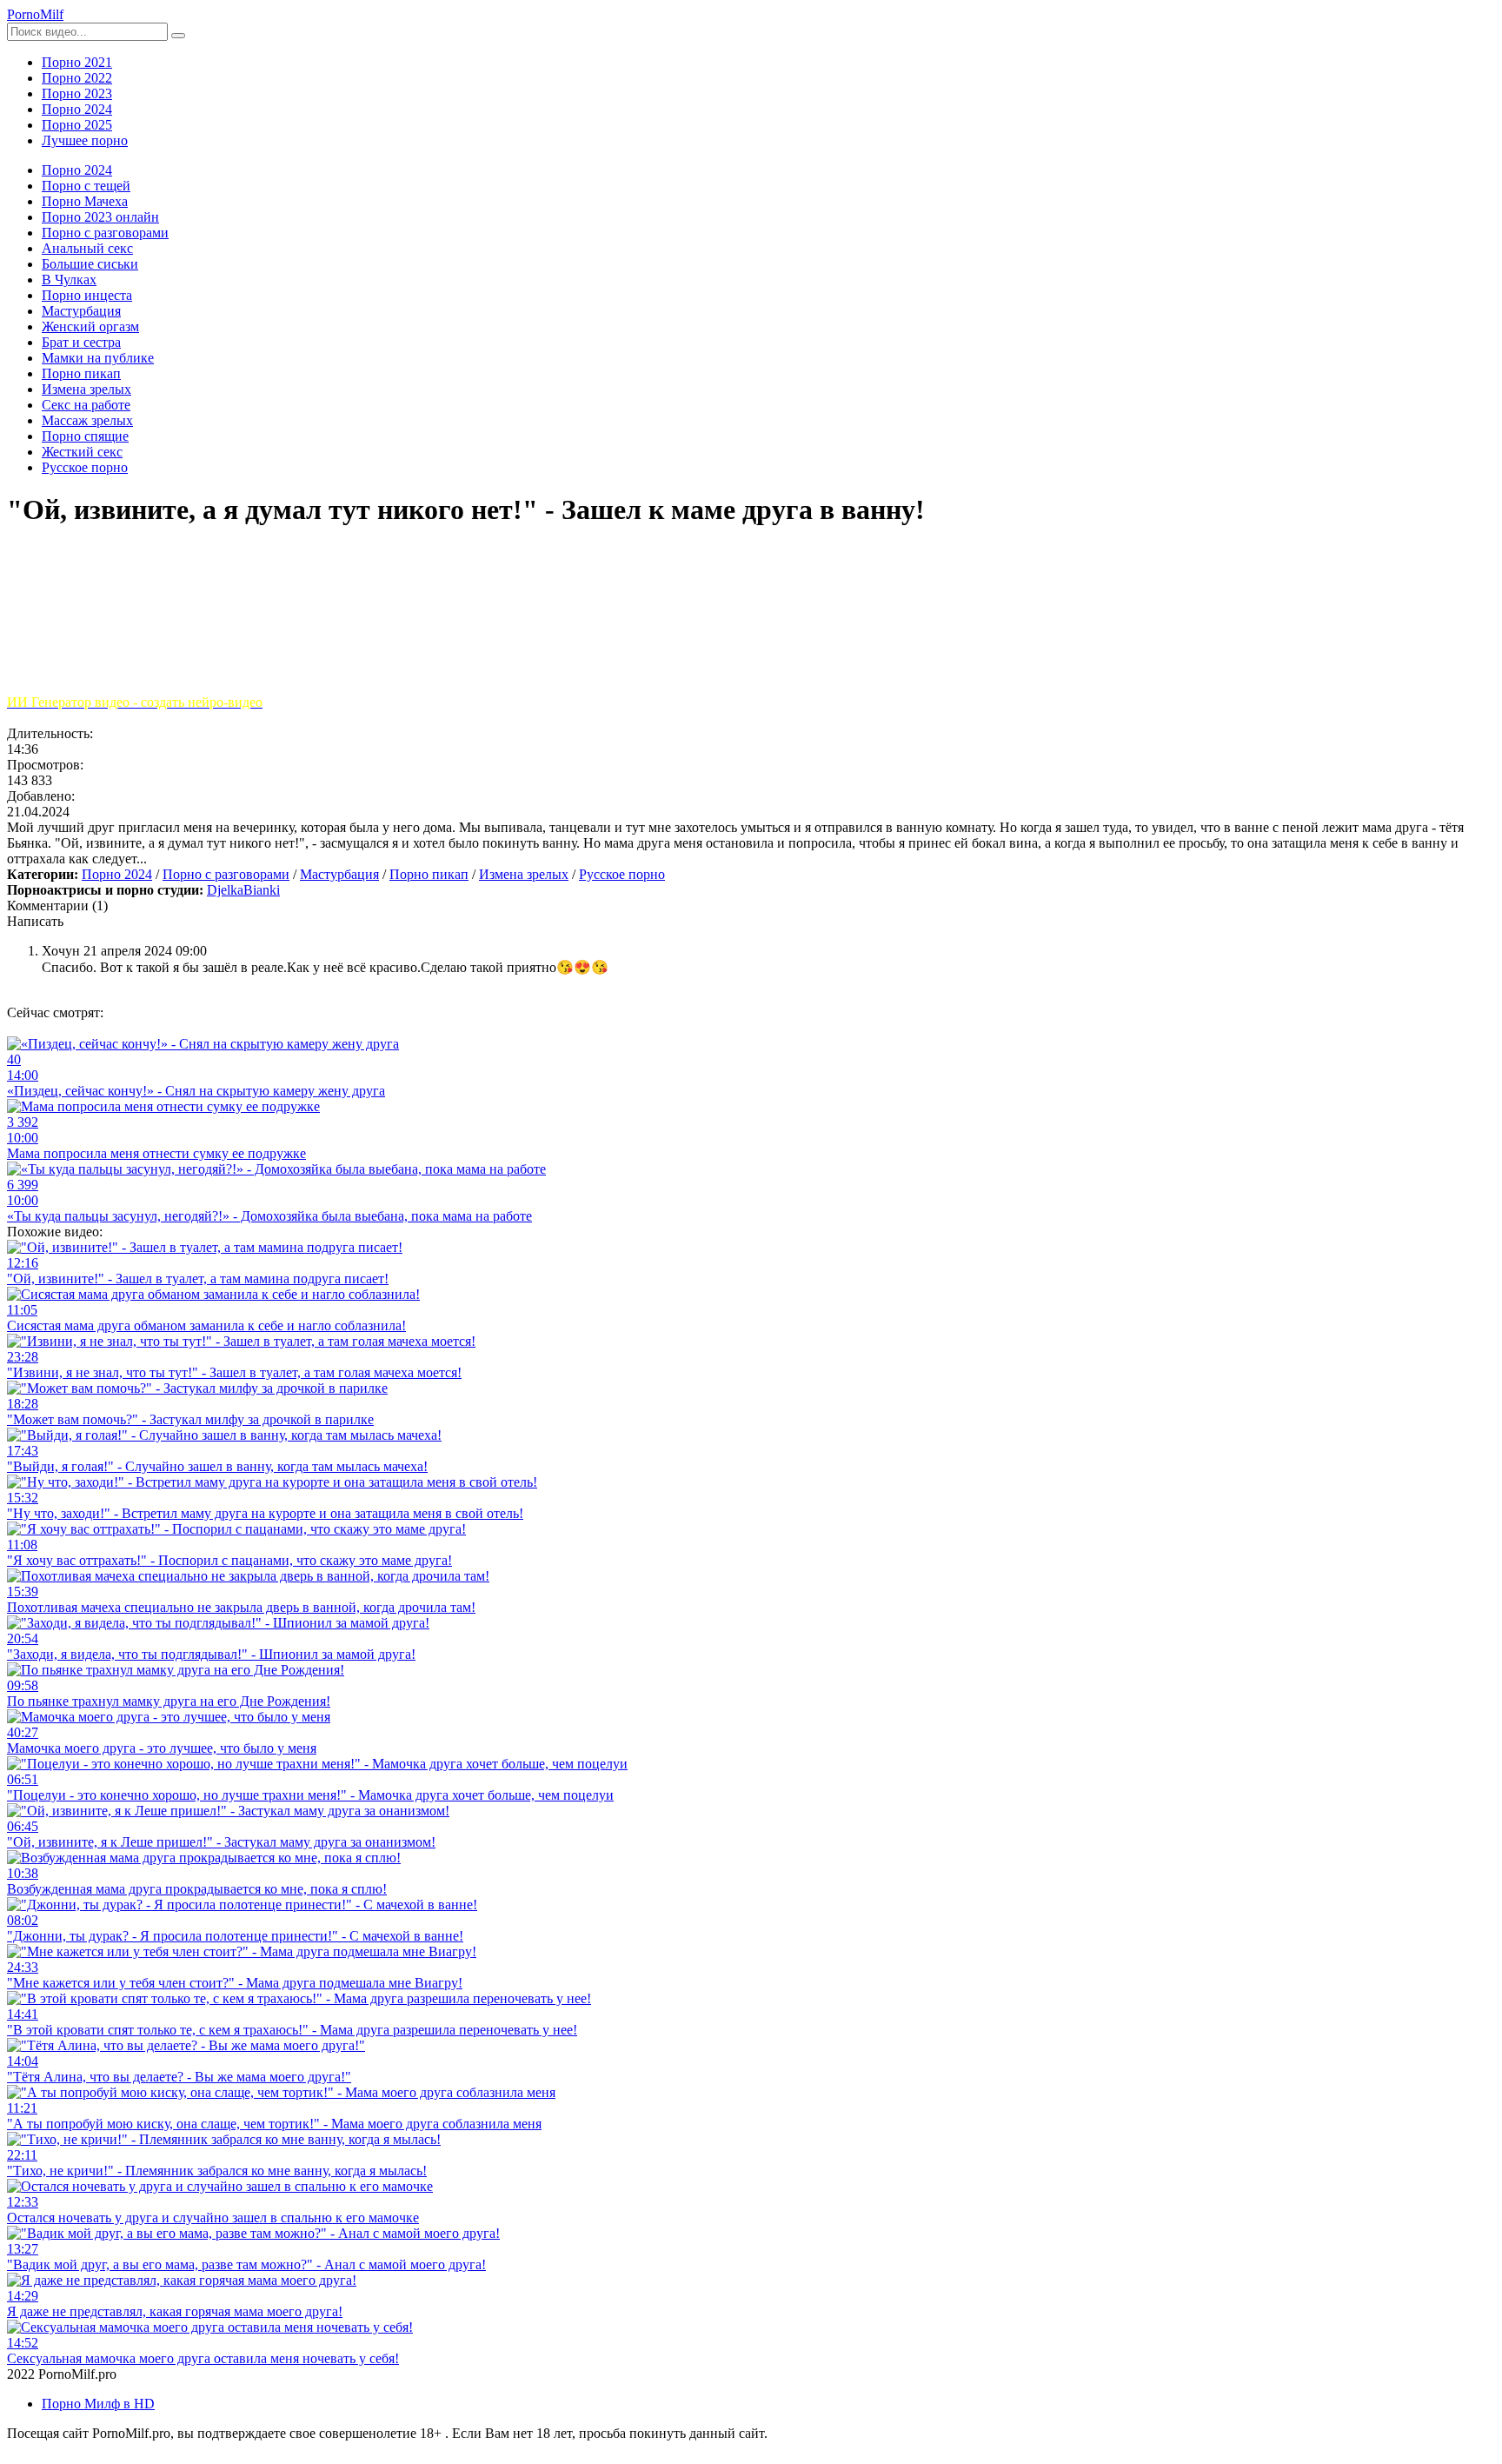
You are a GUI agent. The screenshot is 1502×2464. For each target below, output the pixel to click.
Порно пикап (429, 874)
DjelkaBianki (243, 890)
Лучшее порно (85, 140)
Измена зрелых (524, 874)
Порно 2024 (77, 109)
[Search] (178, 36)
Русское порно (622, 874)
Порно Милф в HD (98, 2404)
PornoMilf (35, 14)
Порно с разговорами (226, 874)
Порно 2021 (77, 62)
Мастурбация (339, 874)
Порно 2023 (77, 93)
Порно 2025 (77, 125)
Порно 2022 (77, 78)
